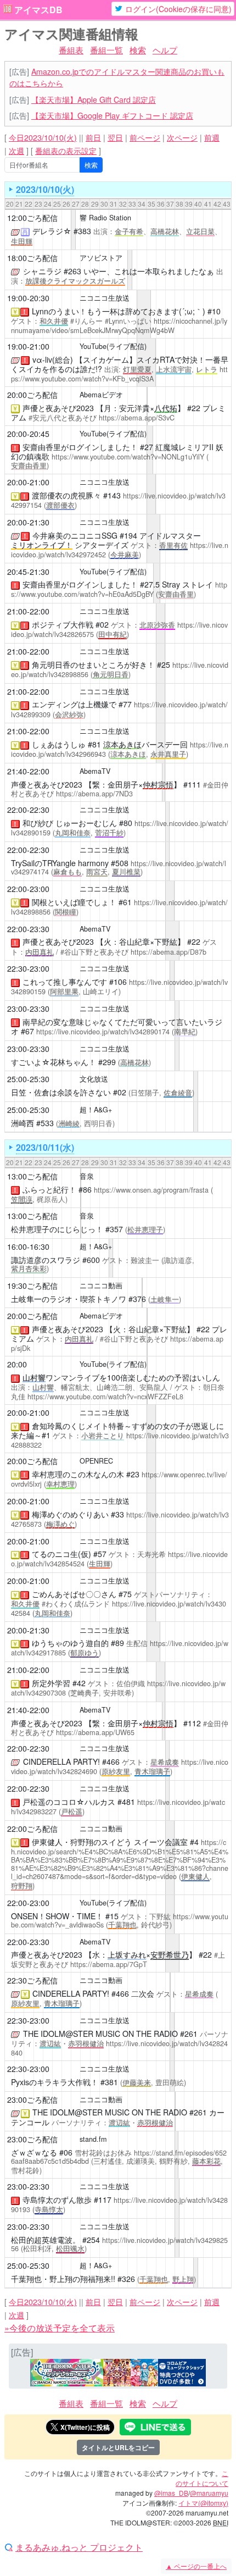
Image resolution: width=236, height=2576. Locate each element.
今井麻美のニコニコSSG (75, 535)
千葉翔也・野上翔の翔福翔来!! (63, 2279)
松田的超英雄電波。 (46, 2240)
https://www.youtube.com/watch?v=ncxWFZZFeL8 (105, 1397)
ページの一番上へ (196, 2566)
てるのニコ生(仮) (61, 1554)
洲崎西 (23, 1123)
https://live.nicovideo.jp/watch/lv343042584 (119, 1608)
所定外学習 (51, 1683)
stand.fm (93, 2139)
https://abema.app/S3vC (137, 418)
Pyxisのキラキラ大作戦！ (55, 2082)
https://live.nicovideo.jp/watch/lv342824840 (119, 2048)
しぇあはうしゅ (59, 744)
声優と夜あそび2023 (58, 408)
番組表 (71, 50)
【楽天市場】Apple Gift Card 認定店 (94, 99)
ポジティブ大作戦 (63, 624)
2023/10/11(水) (45, 1147)
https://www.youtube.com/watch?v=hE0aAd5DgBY (119, 589)
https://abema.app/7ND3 (94, 794)
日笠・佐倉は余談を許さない (61, 1092)
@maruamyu (209, 2493)
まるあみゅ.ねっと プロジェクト (79, 2547)
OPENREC (96, 1461)
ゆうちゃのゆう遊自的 (70, 1643)
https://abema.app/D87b (168, 952)
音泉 (87, 1176)
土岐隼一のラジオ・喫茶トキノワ (69, 1299)
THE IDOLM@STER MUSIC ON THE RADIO (100, 2034)
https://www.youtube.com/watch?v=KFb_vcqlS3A (119, 374)
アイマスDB (38, 10)
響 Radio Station (105, 218)
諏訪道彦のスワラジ (46, 1260)
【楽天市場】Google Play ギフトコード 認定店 (112, 115)
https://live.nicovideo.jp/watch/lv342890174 (103, 1032)
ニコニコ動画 (101, 1286)
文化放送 (94, 1079)
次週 (16, 151)
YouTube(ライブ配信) (113, 346)
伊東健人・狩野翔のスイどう (82, 1842)
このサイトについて (202, 2478)
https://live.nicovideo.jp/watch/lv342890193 (119, 2205)
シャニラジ (42, 271)
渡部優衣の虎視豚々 (66, 495)
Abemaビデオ (101, 395)
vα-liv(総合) (53, 359)
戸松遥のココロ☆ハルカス (69, 1802)
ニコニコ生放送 (105, 298)
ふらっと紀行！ (49, 1189)
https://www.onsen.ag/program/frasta (151, 1190)
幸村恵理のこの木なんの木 (78, 1474)
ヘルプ (165, 50)
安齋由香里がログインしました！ (80, 447)
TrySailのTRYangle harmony (60, 863)
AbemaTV (95, 771)
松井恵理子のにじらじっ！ (57, 1229)
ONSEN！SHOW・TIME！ (57, 1916)
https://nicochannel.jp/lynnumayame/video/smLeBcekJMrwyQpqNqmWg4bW (119, 326)
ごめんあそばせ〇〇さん (74, 1594)
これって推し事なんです (65, 982)
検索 (138, 50)
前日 (93, 137)
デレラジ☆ (52, 231)
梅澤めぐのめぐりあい (70, 1514)
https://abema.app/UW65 (95, 1732)
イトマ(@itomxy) (203, 2503)
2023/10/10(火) (45, 189)
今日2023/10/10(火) (43, 137)
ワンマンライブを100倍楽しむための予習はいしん (121, 1377)
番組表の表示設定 (66, 151)
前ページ (145, 137)
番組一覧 (106, 50)
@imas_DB (171, 2493)
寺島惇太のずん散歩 (57, 2200)
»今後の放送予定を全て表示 (60, 2328)
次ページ (182, 137)
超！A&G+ (96, 1110)
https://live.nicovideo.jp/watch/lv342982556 (119, 2244)
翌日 (115, 137)
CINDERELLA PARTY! (61, 1761)
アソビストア (101, 258)
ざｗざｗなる (34, 2152)
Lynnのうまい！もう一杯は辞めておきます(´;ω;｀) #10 (126, 311)
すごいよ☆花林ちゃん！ (54, 1062)
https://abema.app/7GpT (109, 1964)
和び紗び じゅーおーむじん (70, 823)
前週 (212, 137)
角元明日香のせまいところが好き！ (93, 664)
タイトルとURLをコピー (118, 2447)
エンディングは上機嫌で (74, 704)
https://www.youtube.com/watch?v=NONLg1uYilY (128, 457)
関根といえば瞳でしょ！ (74, 902)
